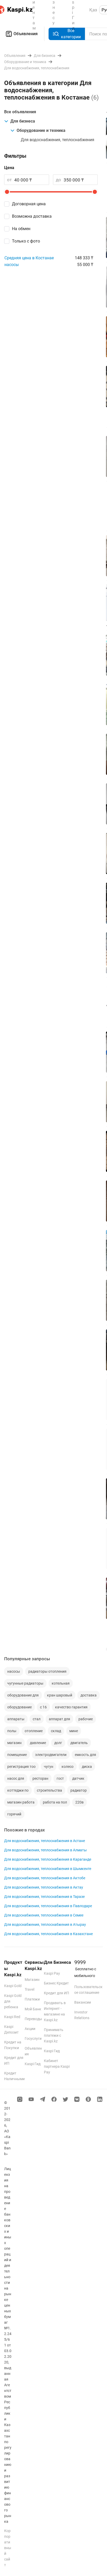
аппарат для (59, 1719)
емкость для (85, 1755)
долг (58, 1743)
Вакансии (83, 2002)
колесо (68, 1767)
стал (37, 1719)
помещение (17, 1755)
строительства (49, 1790)
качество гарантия (71, 1707)
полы (12, 1731)
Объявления (26, 34)
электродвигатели (51, 1755)
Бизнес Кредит (56, 1983)
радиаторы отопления (47, 1671)
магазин (14, 1743)
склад (56, 1731)
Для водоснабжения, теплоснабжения (58, 140)
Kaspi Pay (52, 1973)
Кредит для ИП (56, 1993)
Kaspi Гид (33, 2064)
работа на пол (55, 1802)
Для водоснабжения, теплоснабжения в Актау (44, 1887)
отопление (34, 1731)
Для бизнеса (23, 121)
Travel (29, 1989)
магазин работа (21, 1802)
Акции (30, 2029)
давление (38, 1743)
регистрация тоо (21, 1767)
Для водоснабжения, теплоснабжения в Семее (44, 1915)
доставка (89, 1695)
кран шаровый (60, 1695)
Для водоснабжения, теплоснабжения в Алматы (45, 1850)
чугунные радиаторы (25, 1683)
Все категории (71, 34)
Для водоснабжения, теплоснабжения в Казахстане (48, 1934)
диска (87, 1767)
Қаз (93, 10)
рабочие (86, 1719)
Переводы (33, 2019)
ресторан (40, 1778)
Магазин (32, 1980)
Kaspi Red (12, 2017)
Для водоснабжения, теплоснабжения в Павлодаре (48, 1906)
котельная (61, 1683)
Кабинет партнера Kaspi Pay (57, 2066)
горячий (14, 1814)
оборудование (19, 1707)
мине (74, 1731)
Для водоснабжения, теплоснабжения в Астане (45, 1841)
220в (79, 1802)
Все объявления (20, 112)
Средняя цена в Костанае (29, 258)
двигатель (79, 1743)
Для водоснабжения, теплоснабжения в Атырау (45, 1925)
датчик (78, 1778)
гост (60, 1778)
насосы (12, 265)
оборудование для (23, 1695)
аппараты (16, 1719)
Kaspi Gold (13, 1986)
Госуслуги (33, 2039)
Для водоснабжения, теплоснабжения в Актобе (45, 1878)
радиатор (79, 1790)
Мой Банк (33, 2009)
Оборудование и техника (41, 130)
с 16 (43, 1707)
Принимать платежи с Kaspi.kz (54, 2035)
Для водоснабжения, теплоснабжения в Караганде (48, 1859)
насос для (16, 1778)
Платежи (32, 1999)
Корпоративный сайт (8, 2548)
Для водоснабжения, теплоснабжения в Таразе (44, 1897)
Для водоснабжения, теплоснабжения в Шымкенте (48, 1869)
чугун (49, 1767)
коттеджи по (18, 1790)
